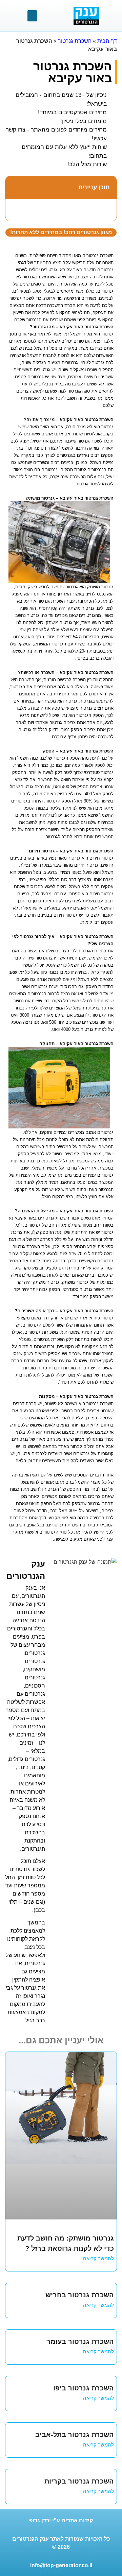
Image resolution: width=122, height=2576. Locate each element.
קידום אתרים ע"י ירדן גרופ (61, 2520)
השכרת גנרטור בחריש (80, 2295)
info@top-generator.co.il (61, 2565)
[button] (32, 16)
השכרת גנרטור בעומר (80, 2341)
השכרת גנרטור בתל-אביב (75, 2435)
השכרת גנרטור (75, 41)
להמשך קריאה (98, 2258)
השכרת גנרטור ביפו (84, 2388)
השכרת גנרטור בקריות (79, 2481)
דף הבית (107, 41)
